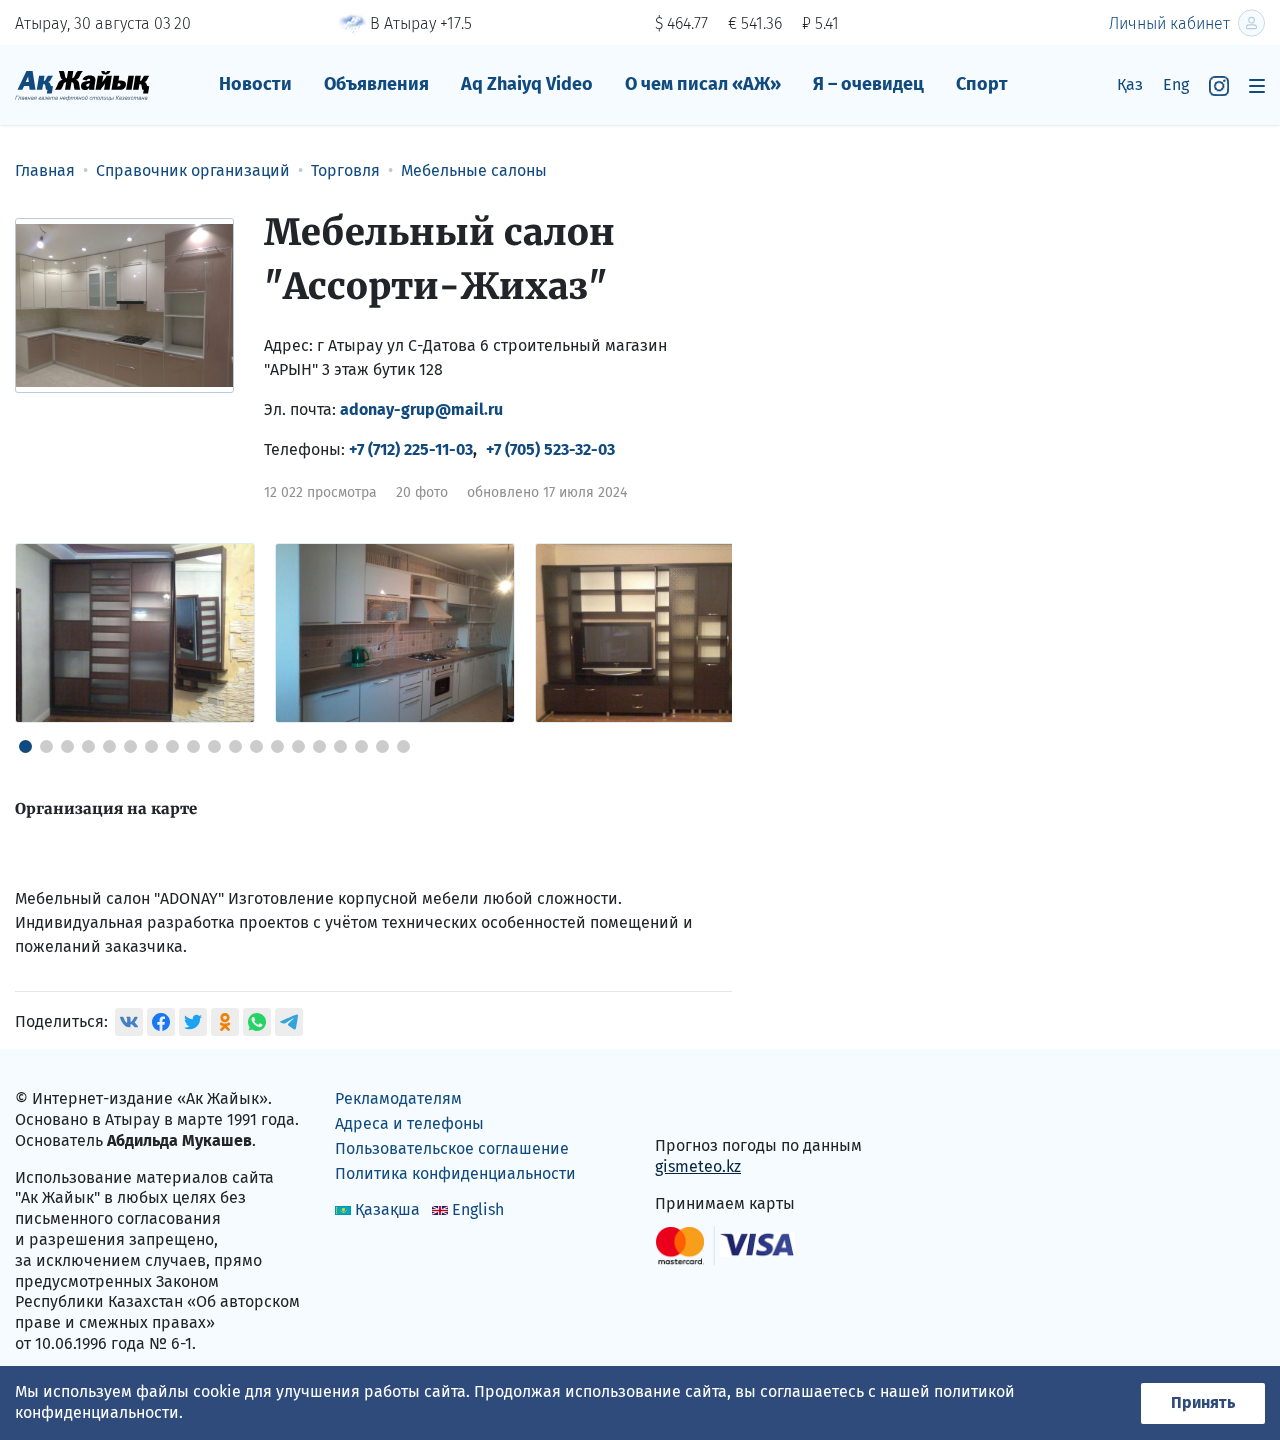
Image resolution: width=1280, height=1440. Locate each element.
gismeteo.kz (698, 1166)
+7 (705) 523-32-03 (550, 449)
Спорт (982, 84)
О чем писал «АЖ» (703, 84)
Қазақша (387, 1209)
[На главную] (82, 84)
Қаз (1130, 84)
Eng (1176, 84)
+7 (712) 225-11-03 (411, 449)
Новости (255, 84)
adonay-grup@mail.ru (421, 409)
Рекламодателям (398, 1098)
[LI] (699, 1103)
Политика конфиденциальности (455, 1173)
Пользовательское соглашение (452, 1148)
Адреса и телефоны (409, 1123)
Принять (1203, 1402)
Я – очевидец (868, 84)
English (478, 1209)
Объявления (376, 84)
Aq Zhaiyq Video (527, 84)
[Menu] (1257, 85)
